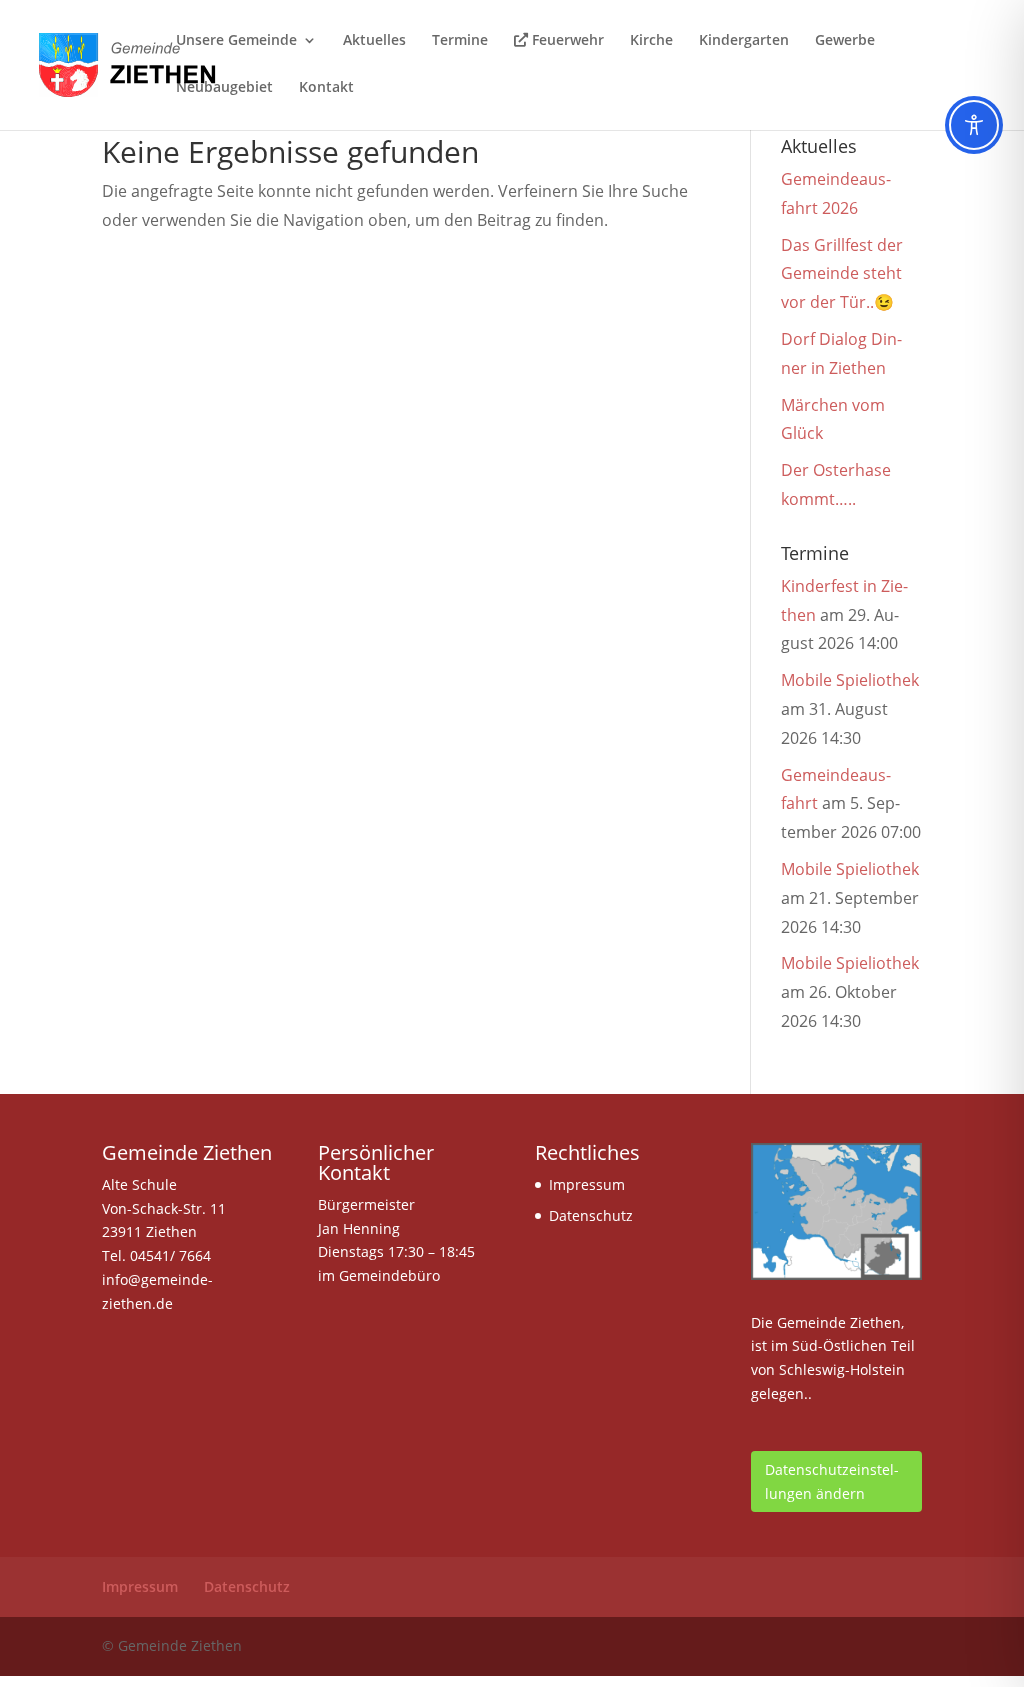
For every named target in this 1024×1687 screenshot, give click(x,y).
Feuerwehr (566, 41)
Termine (460, 41)
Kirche (651, 41)
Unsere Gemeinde (236, 41)
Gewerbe (845, 41)
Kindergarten (744, 41)
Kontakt (326, 88)
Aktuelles (374, 41)
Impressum (587, 1184)
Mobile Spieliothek (850, 680)
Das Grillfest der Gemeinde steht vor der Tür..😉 (842, 274)
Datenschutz (591, 1215)
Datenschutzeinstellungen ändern (832, 1481)
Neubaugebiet (224, 88)
